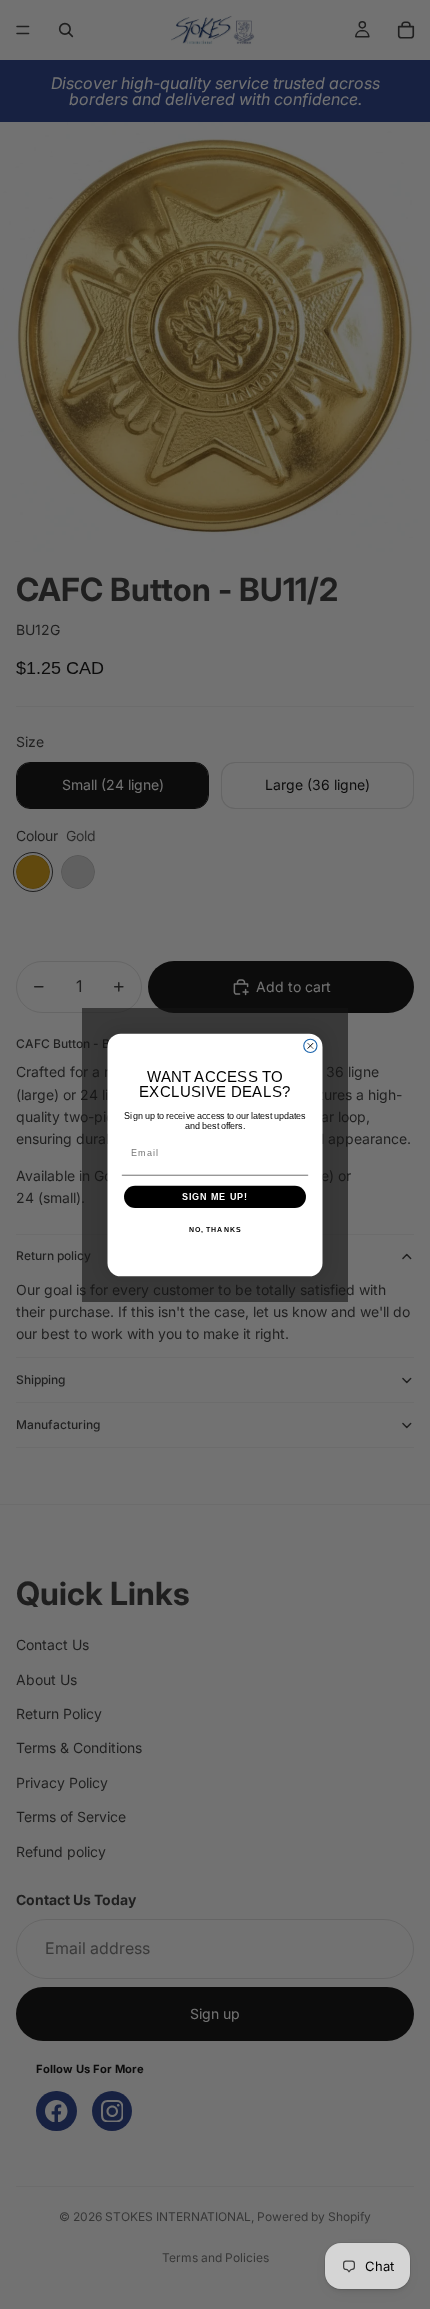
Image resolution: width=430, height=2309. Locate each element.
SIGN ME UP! (215, 1196)
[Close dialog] (310, 1045)
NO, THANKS (215, 1230)
